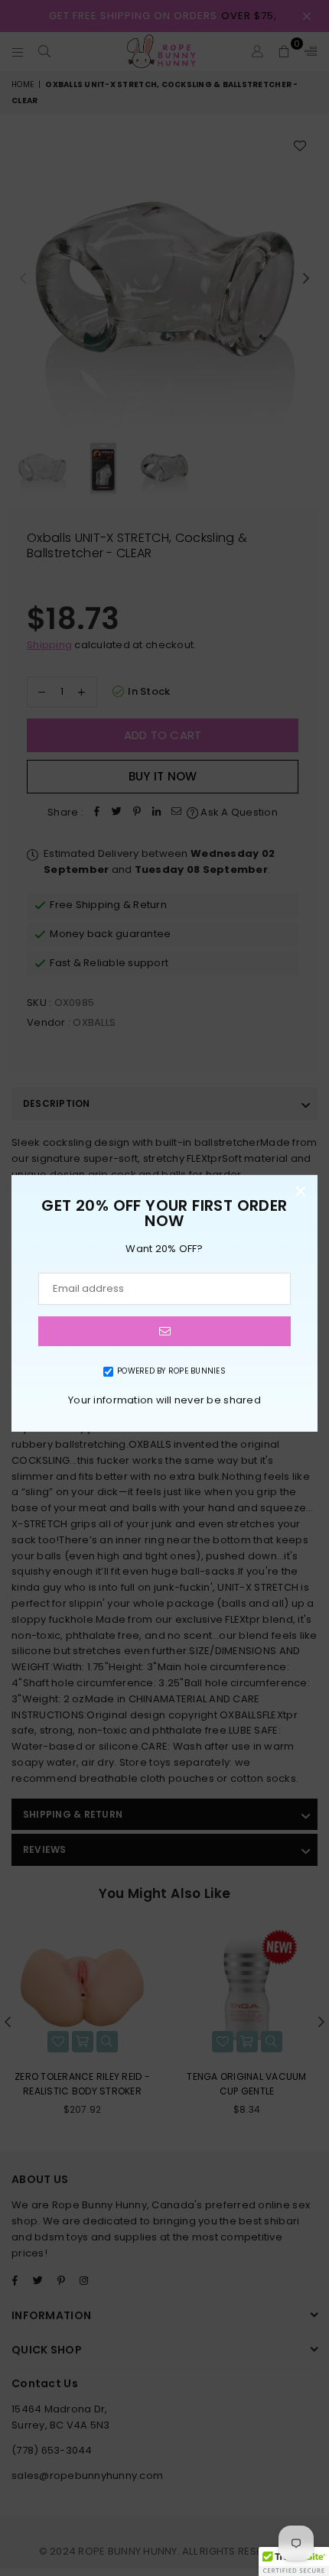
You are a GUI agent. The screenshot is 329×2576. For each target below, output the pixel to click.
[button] (294, 2561)
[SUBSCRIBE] (164, 1331)
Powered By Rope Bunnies (171, 1371)
